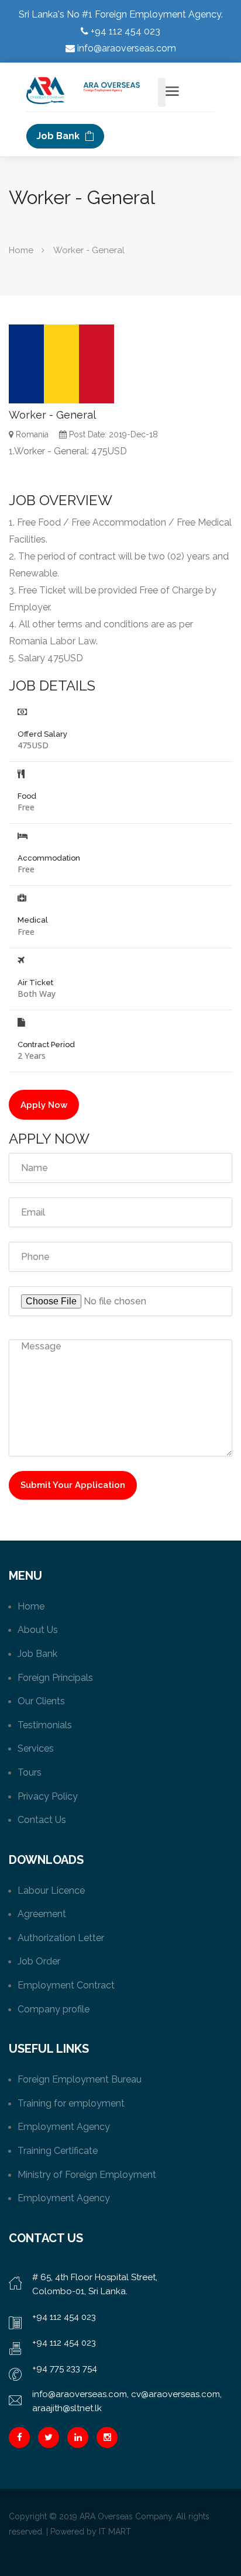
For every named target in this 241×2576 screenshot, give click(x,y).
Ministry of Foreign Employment (87, 2175)
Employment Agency (64, 2127)
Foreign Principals (55, 1678)
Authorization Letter (61, 1938)
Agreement (42, 1914)
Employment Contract (66, 1985)
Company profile (54, 2009)
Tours (30, 1772)
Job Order (39, 1961)
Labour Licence (51, 1890)
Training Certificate (58, 2151)
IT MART (115, 2532)
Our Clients (41, 1701)
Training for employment (71, 2103)
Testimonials (45, 1725)
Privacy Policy (48, 1796)
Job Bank (59, 136)
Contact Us (42, 1820)
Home (21, 250)
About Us (38, 1630)
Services (36, 1748)
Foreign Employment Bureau (80, 2079)
